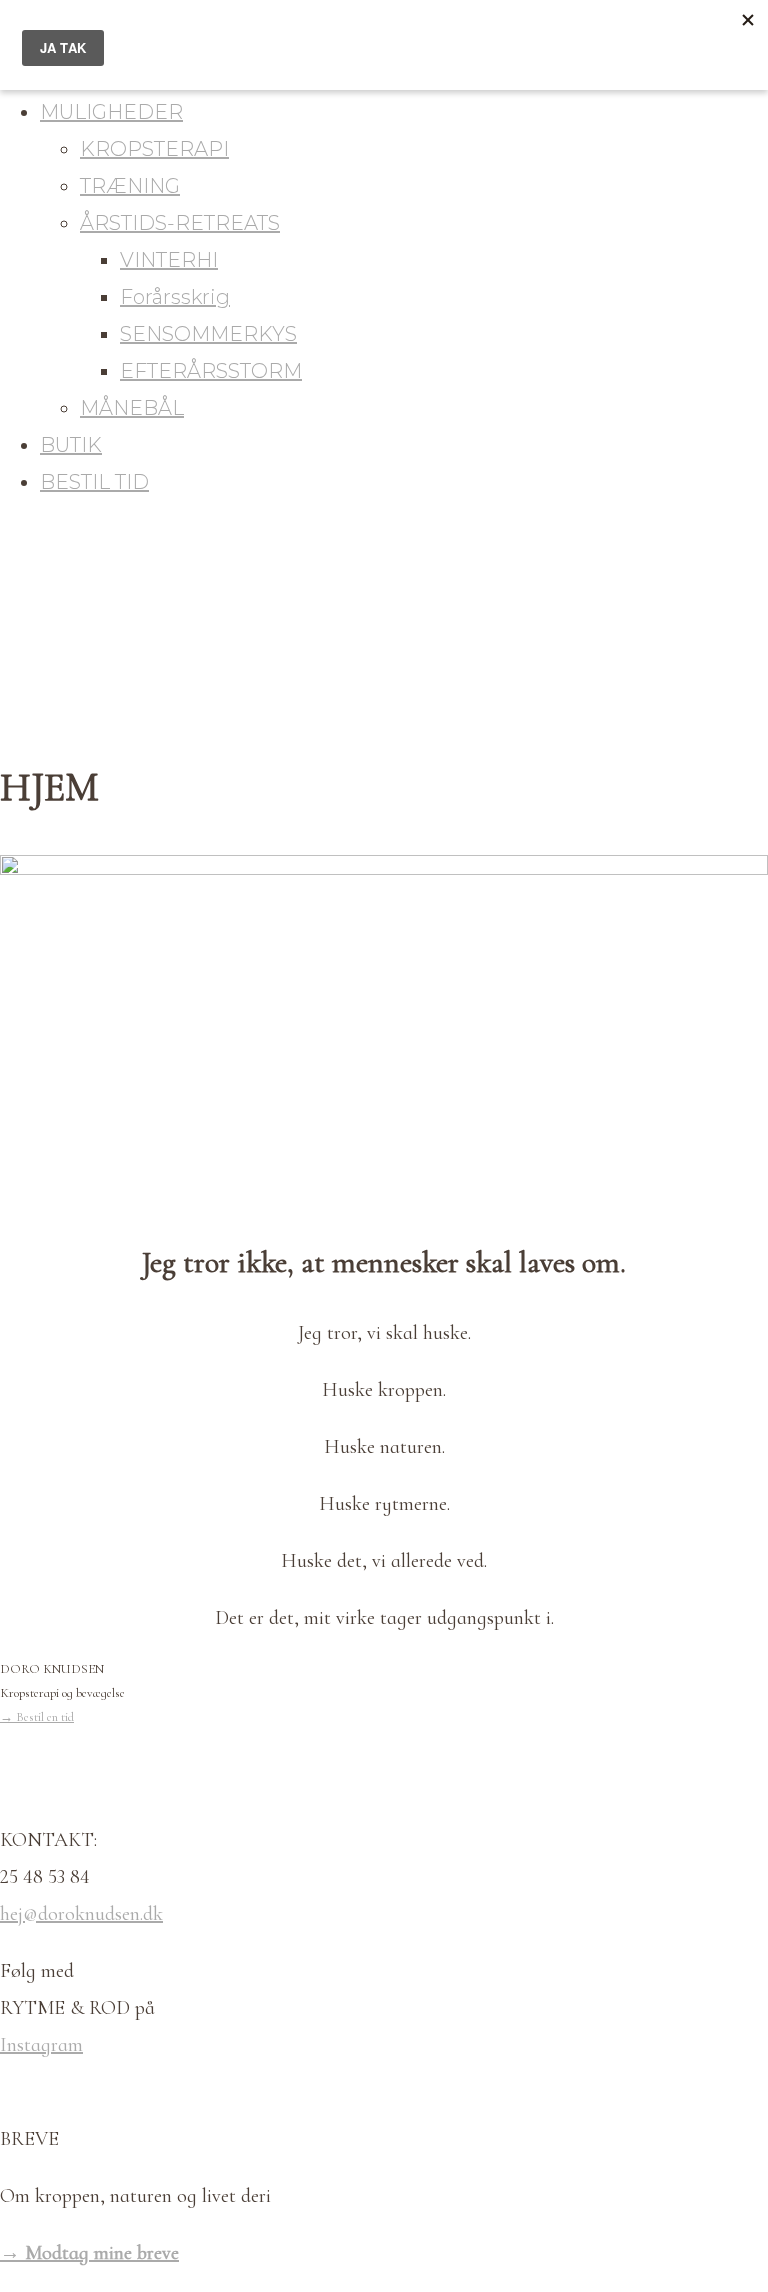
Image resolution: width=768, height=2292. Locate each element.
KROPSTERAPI (154, 149)
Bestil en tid (37, 1717)
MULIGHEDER (111, 112)
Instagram (41, 2045)
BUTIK (71, 445)
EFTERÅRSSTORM (211, 371)
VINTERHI (169, 260)
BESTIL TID (94, 482)
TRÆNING (130, 186)
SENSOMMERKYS (208, 334)
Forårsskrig (175, 297)
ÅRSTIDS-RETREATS (180, 223)
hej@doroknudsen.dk (81, 1914)
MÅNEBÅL (132, 408)
